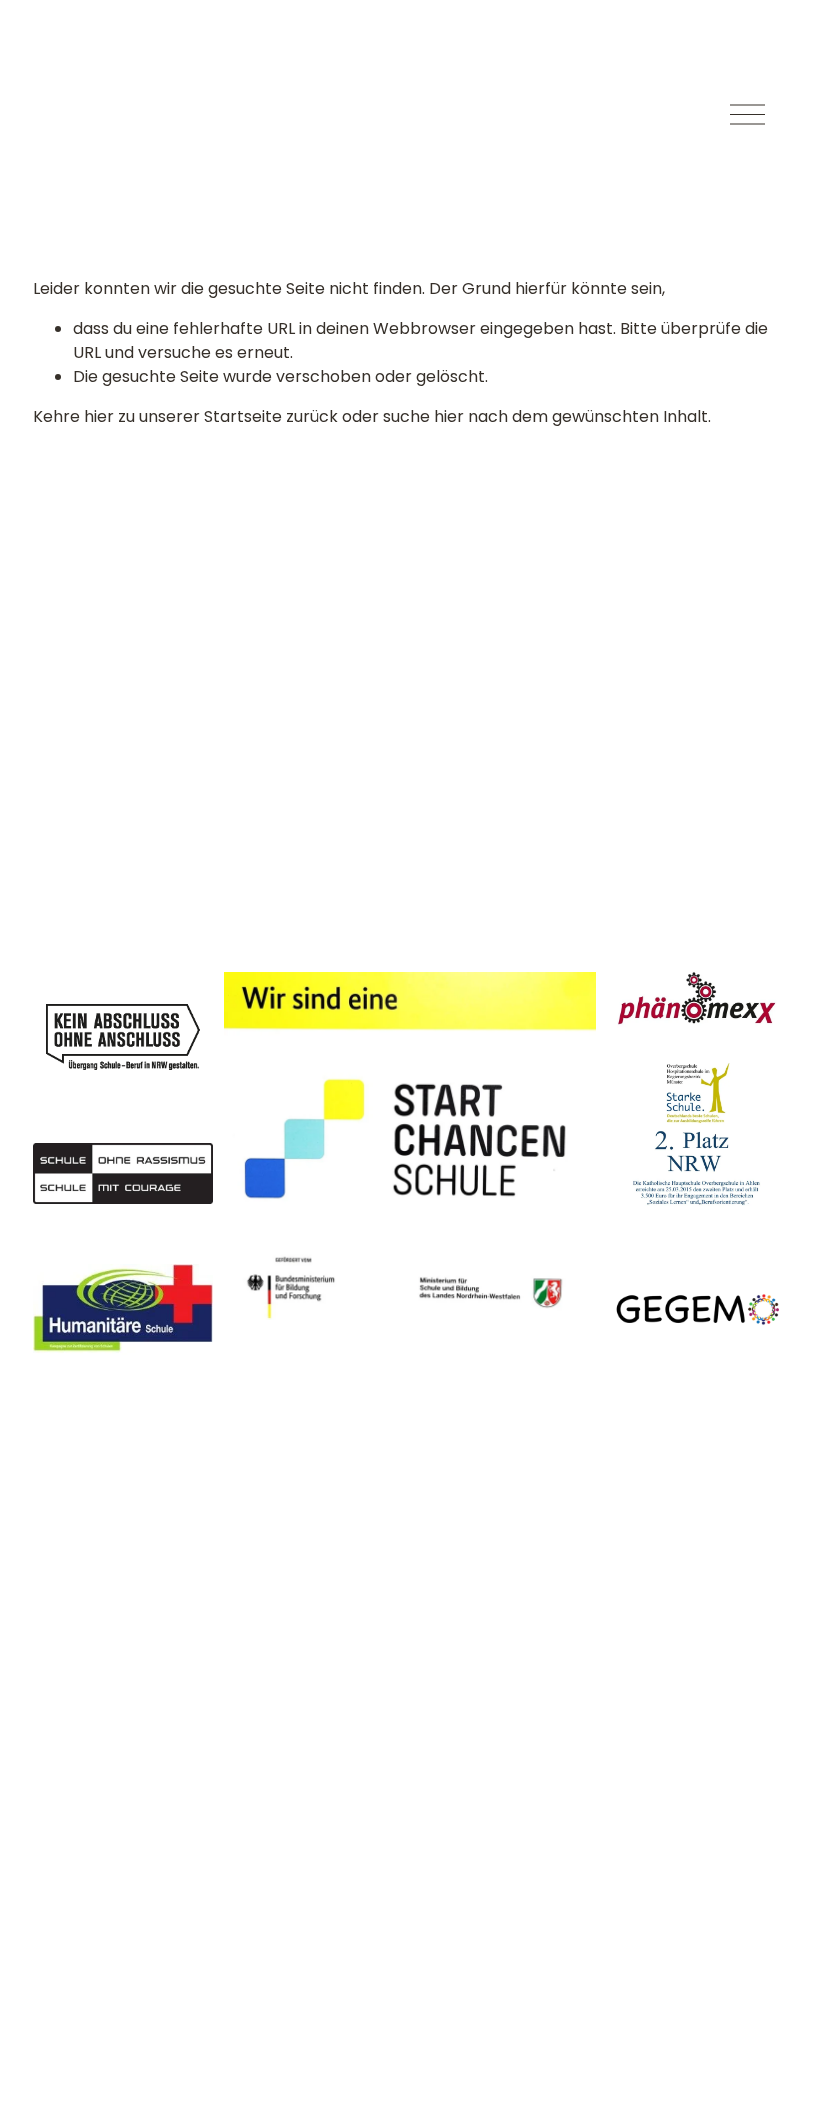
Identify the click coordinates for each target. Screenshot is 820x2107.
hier (99, 416)
